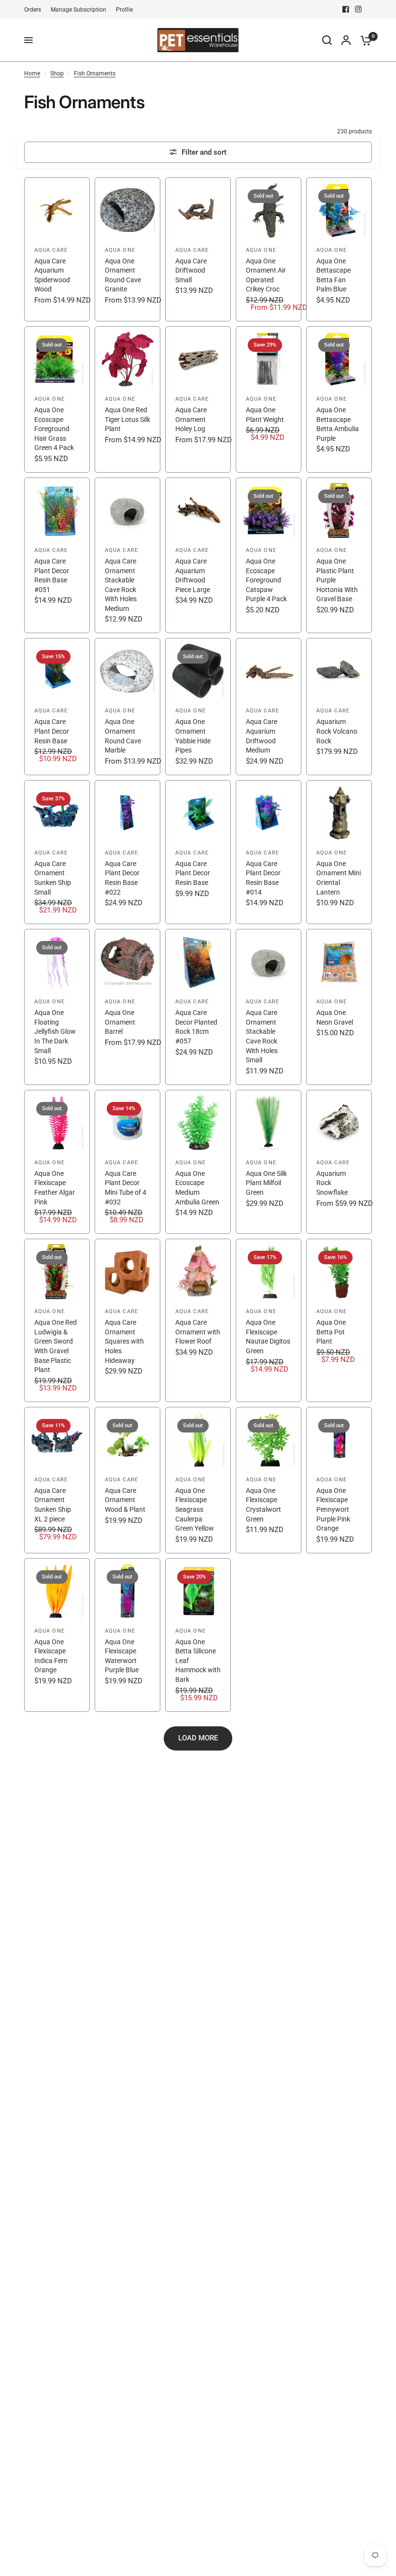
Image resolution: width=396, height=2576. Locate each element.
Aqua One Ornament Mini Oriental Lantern (339, 878)
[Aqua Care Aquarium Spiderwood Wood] (57, 249)
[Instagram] (358, 9)
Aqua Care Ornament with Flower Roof (198, 1332)
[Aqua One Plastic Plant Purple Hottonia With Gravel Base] (339, 556)
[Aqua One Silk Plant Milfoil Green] (269, 1162)
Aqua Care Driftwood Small (191, 270)
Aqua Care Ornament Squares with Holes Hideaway (124, 1341)
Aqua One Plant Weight (265, 415)
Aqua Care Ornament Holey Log (191, 419)
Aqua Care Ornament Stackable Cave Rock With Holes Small (262, 1036)
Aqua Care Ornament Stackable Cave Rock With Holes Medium (121, 585)
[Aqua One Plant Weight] (269, 399)
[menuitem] (35, 10)
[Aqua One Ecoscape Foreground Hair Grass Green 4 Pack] (57, 399)
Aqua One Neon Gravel (335, 1017)
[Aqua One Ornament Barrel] (127, 1007)
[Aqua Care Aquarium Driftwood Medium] (269, 706)
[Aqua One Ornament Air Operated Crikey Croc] (269, 249)
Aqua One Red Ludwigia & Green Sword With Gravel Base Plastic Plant (56, 1346)
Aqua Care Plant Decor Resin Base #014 (263, 878)
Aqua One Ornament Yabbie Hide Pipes (193, 736)
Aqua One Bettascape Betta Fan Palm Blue (333, 275)
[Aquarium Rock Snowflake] (339, 1162)
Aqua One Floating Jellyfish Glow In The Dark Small (55, 1031)
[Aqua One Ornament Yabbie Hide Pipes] (198, 706)
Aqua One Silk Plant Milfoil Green (266, 1183)
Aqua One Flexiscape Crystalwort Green (263, 1505)
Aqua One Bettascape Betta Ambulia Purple (338, 424)
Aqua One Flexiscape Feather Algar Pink (55, 1188)
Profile (124, 10)
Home (32, 73)
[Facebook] (346, 9)
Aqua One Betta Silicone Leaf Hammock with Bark (198, 1661)
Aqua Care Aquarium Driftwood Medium (262, 736)
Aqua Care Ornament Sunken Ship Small (53, 878)
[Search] (327, 40)
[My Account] (346, 40)
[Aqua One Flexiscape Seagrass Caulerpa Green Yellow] (198, 1480)
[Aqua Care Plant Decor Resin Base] (57, 706)
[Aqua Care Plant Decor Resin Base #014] (269, 852)
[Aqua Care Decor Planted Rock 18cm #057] (198, 1007)
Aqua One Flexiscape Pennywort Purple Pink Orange (333, 1509)
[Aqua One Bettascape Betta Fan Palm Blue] (339, 249)
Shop (57, 73)
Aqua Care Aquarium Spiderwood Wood (52, 275)
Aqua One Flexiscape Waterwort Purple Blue (122, 1656)
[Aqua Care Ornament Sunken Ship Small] (57, 852)
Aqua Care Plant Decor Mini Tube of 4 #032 (126, 1188)
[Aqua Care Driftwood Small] (198, 249)
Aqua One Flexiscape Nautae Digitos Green (268, 1337)
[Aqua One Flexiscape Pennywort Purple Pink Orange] (339, 1480)
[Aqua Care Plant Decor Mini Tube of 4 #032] (127, 1162)
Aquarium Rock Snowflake (332, 1183)
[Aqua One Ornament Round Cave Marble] (127, 706)
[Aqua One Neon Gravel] (339, 1007)
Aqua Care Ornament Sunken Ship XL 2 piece (53, 1505)
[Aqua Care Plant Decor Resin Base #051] (57, 556)
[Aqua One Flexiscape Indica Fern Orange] (57, 1635)
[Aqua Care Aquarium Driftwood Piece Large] (198, 556)
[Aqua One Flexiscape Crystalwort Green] (269, 1480)
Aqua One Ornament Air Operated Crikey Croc (266, 275)
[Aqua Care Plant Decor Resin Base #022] (127, 852)
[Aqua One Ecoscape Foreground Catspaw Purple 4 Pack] (269, 556)
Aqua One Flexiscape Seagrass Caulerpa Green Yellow (195, 1509)
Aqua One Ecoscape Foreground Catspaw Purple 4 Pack (266, 580)
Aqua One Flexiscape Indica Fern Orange (51, 1656)
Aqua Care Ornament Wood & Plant (125, 1500)
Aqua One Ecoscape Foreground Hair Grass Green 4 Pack (54, 429)
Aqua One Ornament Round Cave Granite (123, 275)
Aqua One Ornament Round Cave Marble (123, 736)
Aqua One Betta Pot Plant (331, 1332)
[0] (364, 40)
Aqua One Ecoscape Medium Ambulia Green (197, 1188)
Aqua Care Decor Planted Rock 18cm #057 (196, 1027)
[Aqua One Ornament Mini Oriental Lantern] (339, 852)
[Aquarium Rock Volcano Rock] (339, 706)
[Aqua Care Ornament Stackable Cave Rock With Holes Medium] (127, 556)
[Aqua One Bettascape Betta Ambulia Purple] (339, 399)
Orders (33, 10)
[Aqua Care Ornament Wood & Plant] (127, 1480)
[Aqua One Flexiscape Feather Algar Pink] (57, 1162)
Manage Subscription (78, 10)
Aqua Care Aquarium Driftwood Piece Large (193, 575)
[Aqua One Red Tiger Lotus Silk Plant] (127, 399)
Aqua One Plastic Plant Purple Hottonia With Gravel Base (337, 580)
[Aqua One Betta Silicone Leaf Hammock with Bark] (198, 1635)
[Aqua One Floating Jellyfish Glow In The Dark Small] (57, 1007)
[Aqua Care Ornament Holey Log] (198, 399)
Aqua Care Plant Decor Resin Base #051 (52, 575)
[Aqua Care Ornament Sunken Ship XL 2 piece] (57, 1480)
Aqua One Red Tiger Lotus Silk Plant (127, 419)
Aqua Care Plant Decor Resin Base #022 (122, 878)
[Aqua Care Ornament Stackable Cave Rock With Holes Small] (269, 1007)
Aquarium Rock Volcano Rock (337, 731)
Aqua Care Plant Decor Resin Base (52, 731)
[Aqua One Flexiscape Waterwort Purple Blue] (127, 1635)
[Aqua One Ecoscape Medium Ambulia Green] (198, 1162)
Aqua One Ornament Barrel (120, 1022)
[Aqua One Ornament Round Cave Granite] (127, 249)
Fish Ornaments (95, 73)
